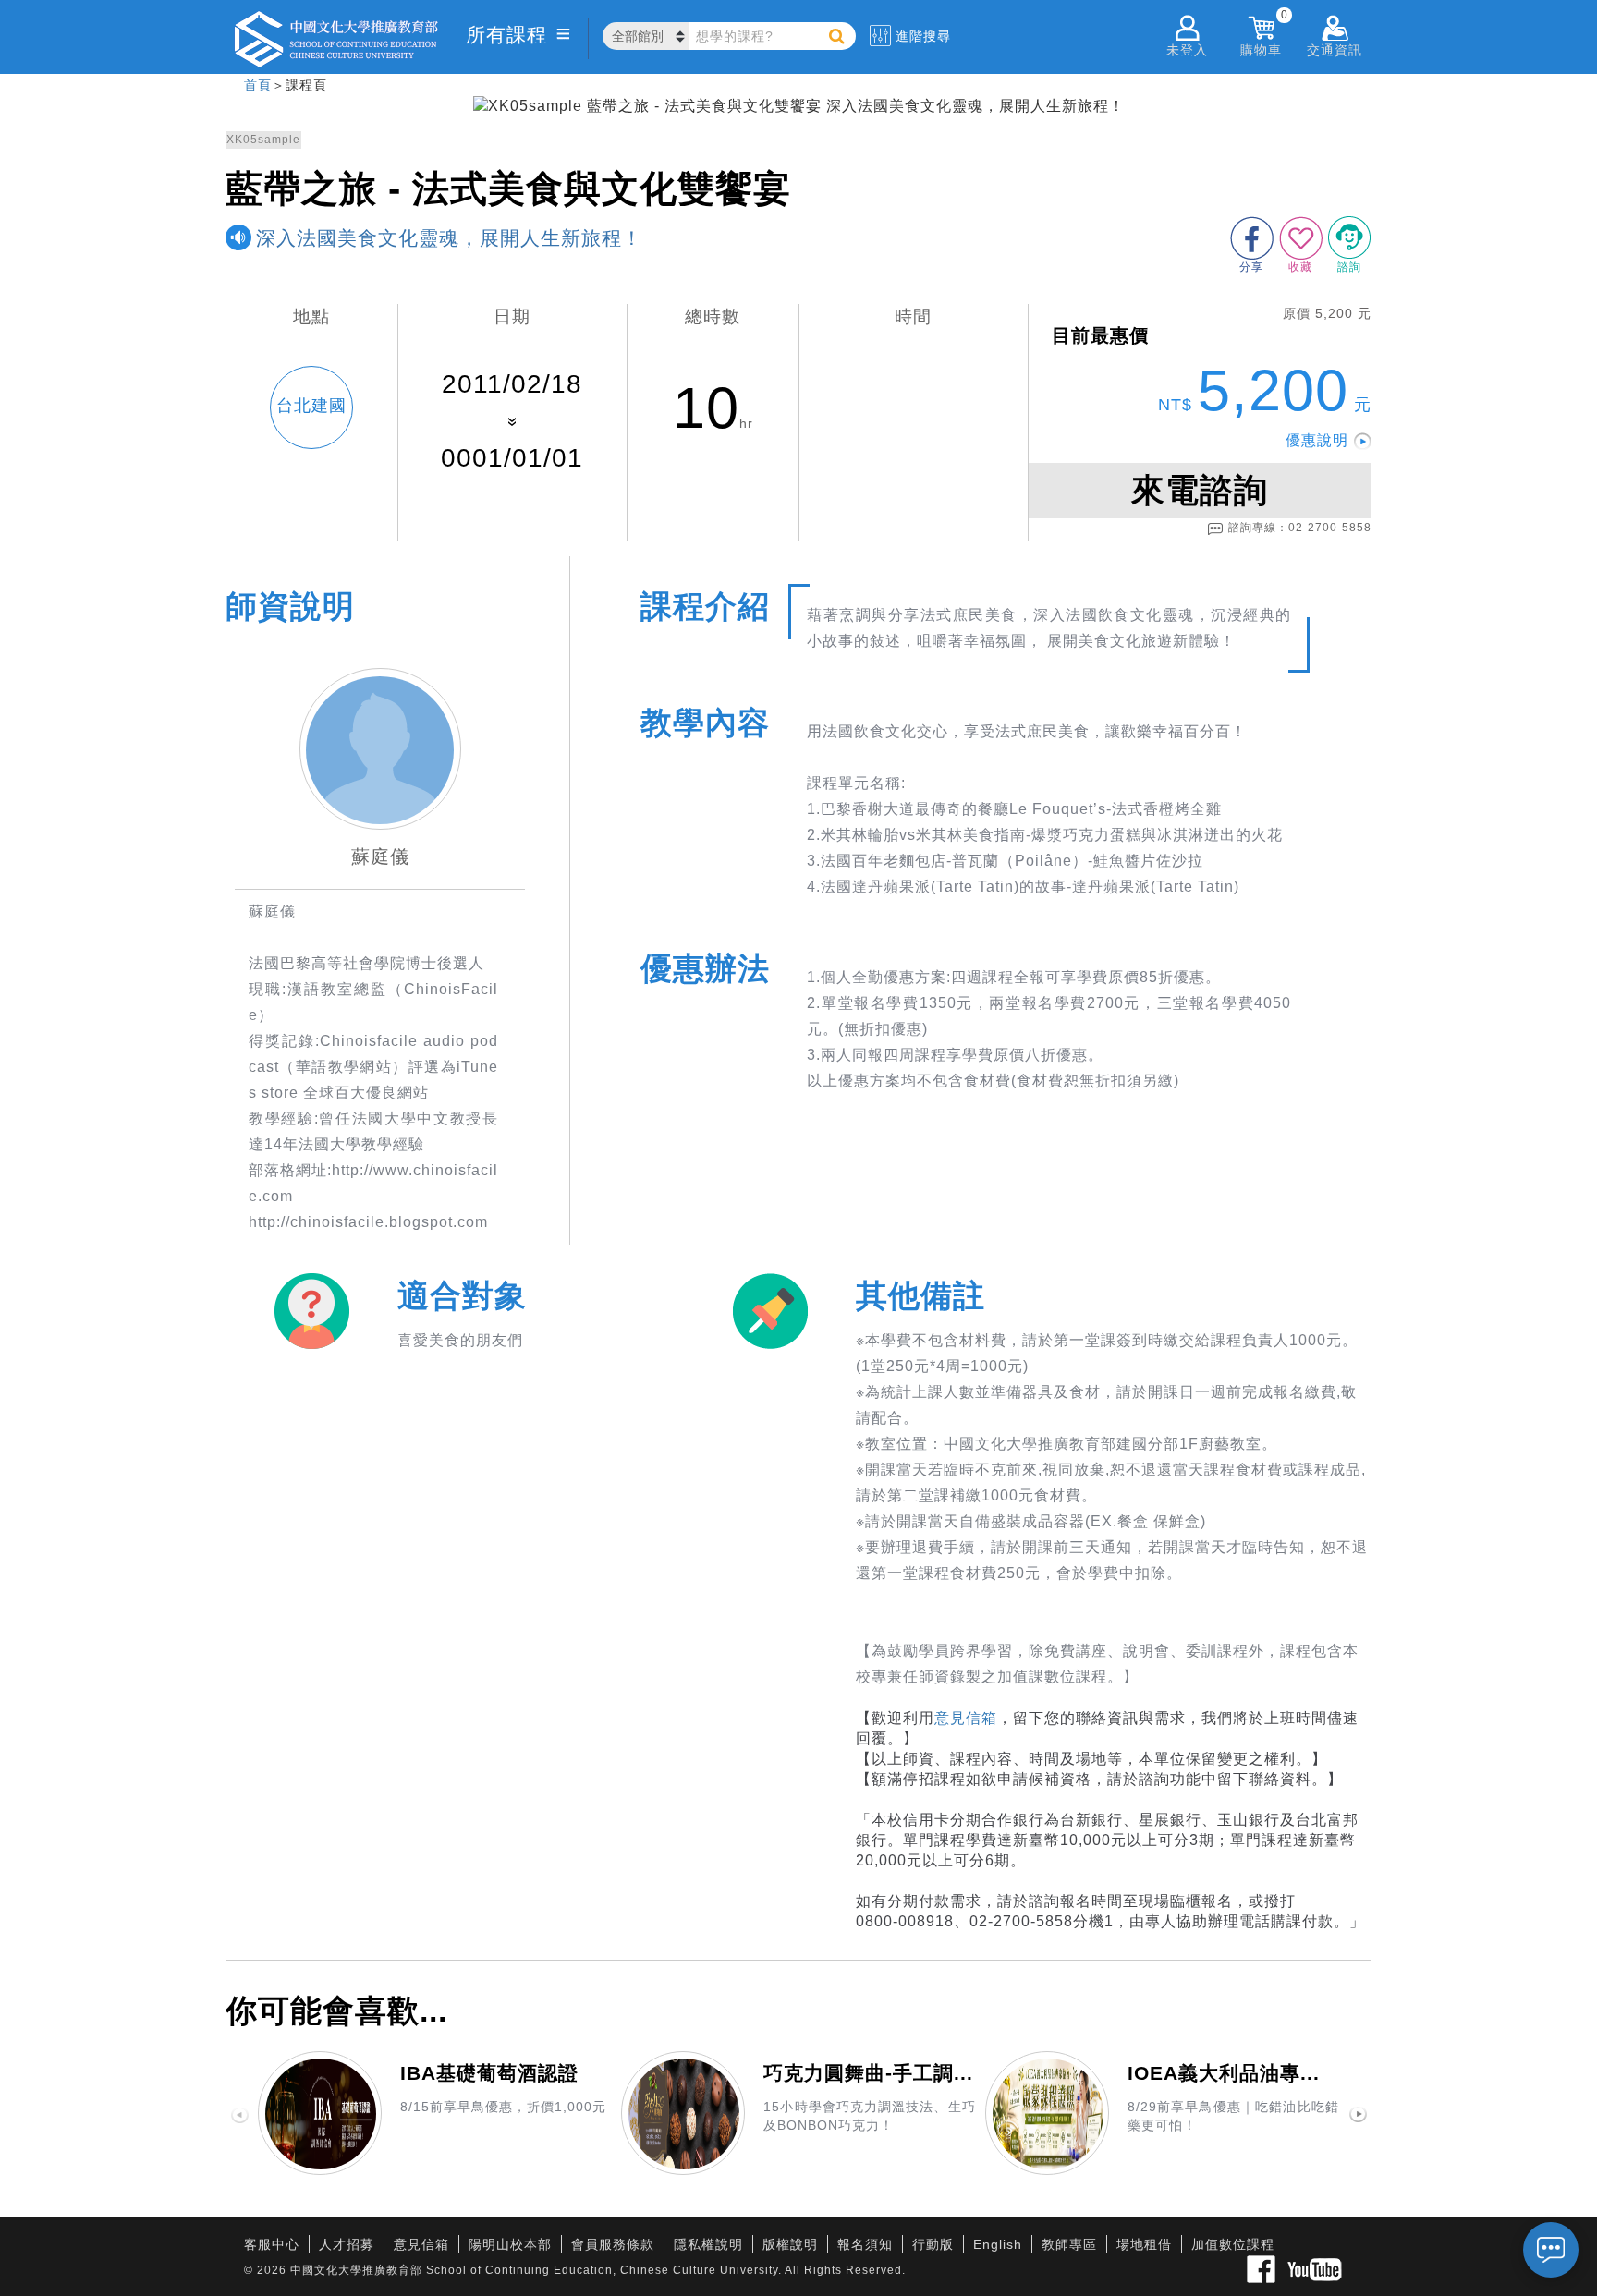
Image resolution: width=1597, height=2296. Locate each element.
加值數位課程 (1233, 2244)
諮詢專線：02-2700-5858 (1300, 528)
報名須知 (865, 2244)
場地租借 (1144, 2244)
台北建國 (311, 406)
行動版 (933, 2244)
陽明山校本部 (510, 2244)
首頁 (258, 85)
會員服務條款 (613, 2244)
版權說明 (790, 2244)
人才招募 (347, 2244)
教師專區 (1069, 2244)
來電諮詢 (1200, 490)
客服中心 (272, 2244)
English (998, 2244)
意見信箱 (966, 1718)
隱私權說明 (708, 2244)
